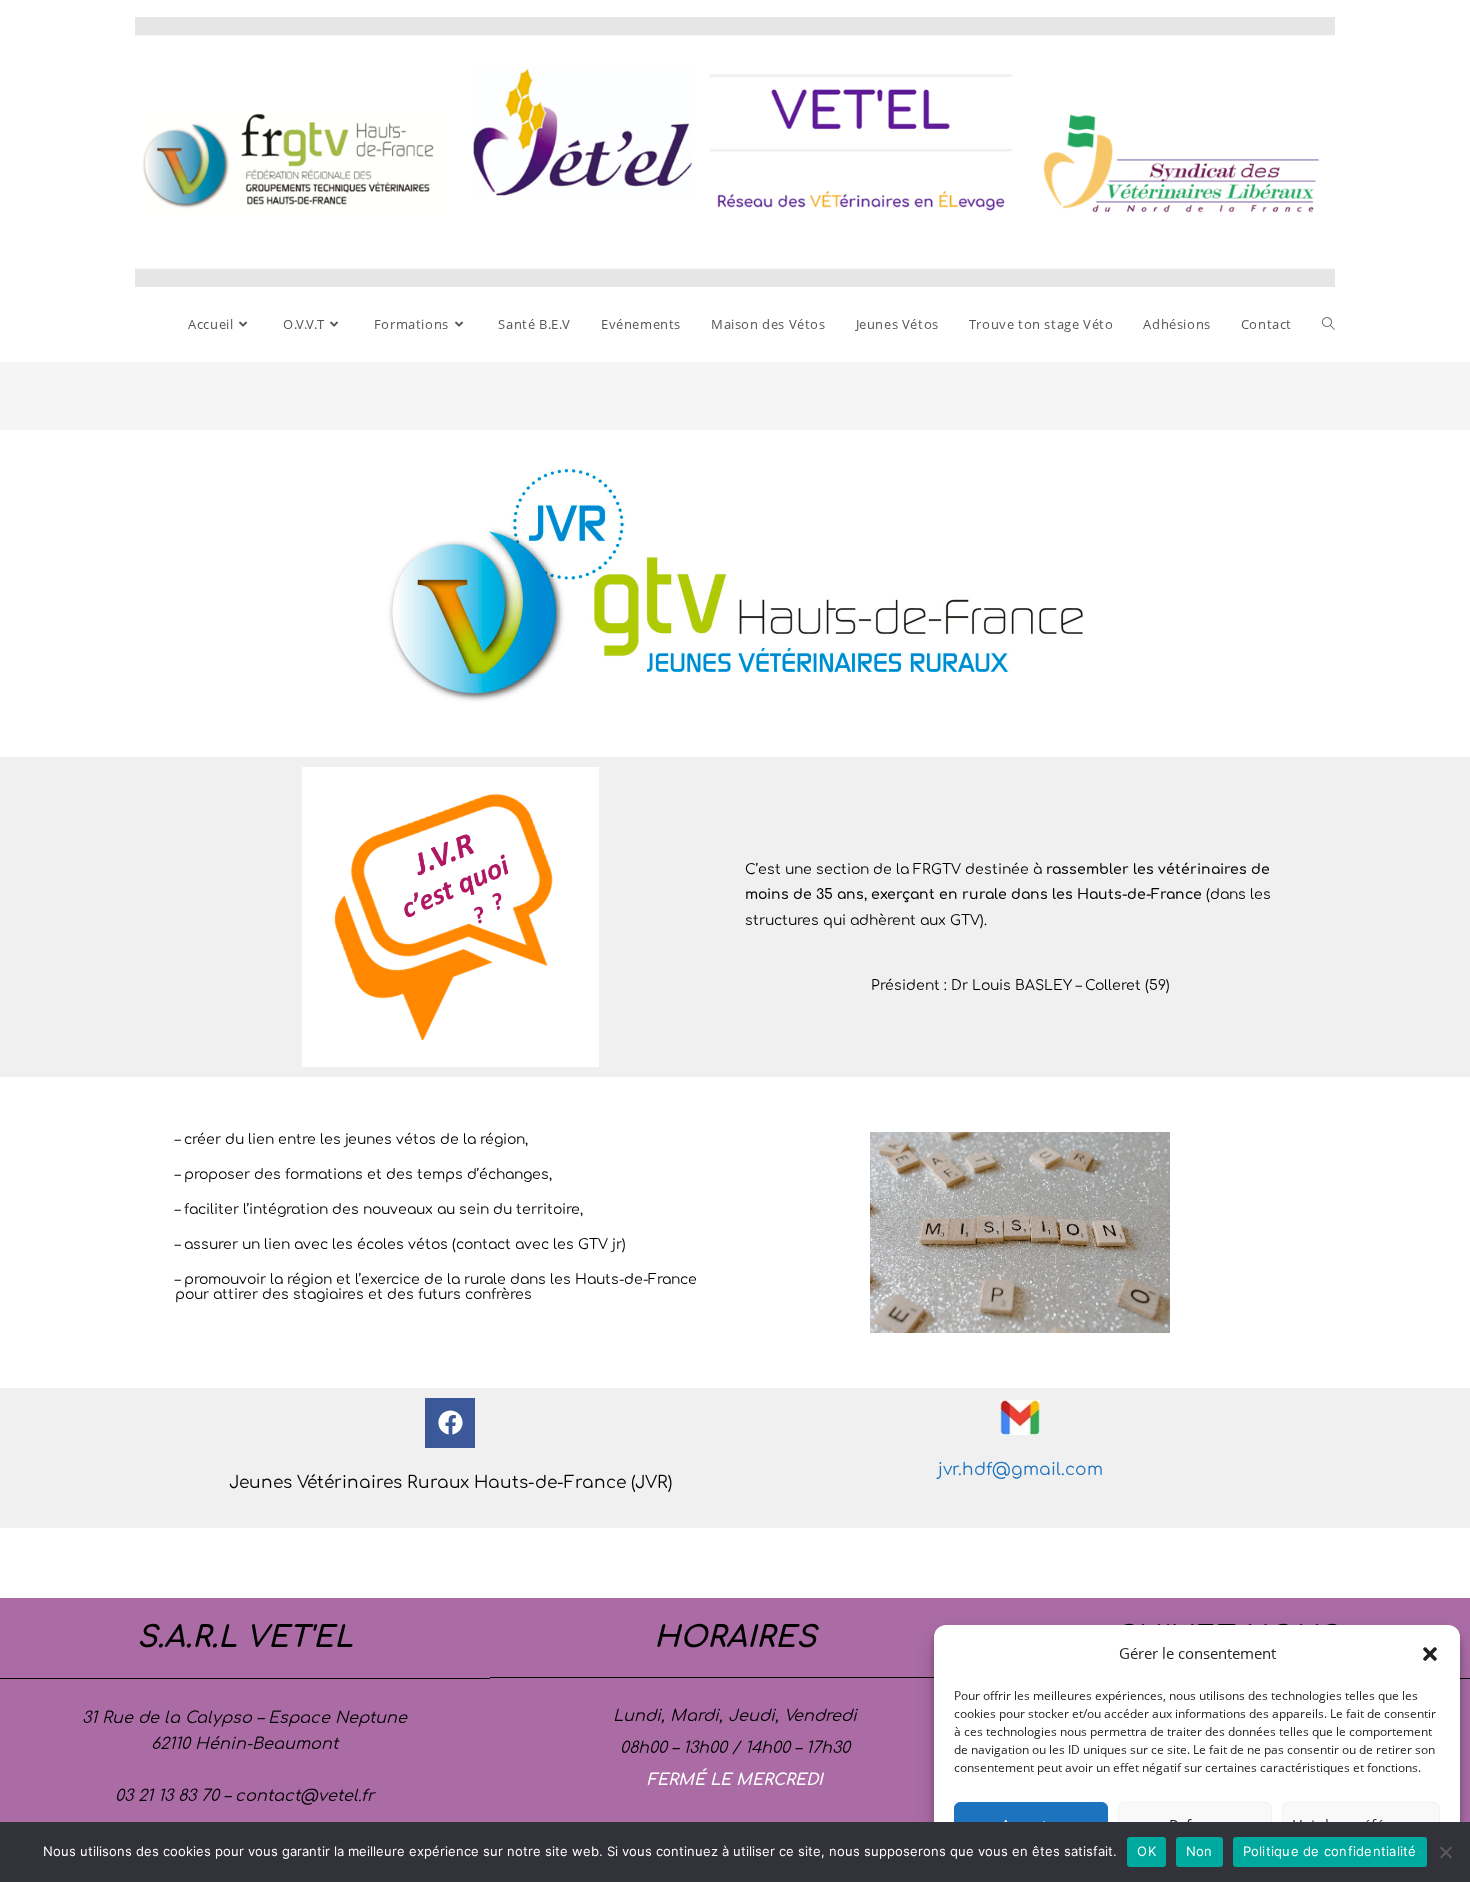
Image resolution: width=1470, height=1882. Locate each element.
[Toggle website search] (1328, 324)
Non (1199, 1851)
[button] (1430, 1654)
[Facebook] (450, 1423)
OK (1146, 1851)
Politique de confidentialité (1330, 1851)
